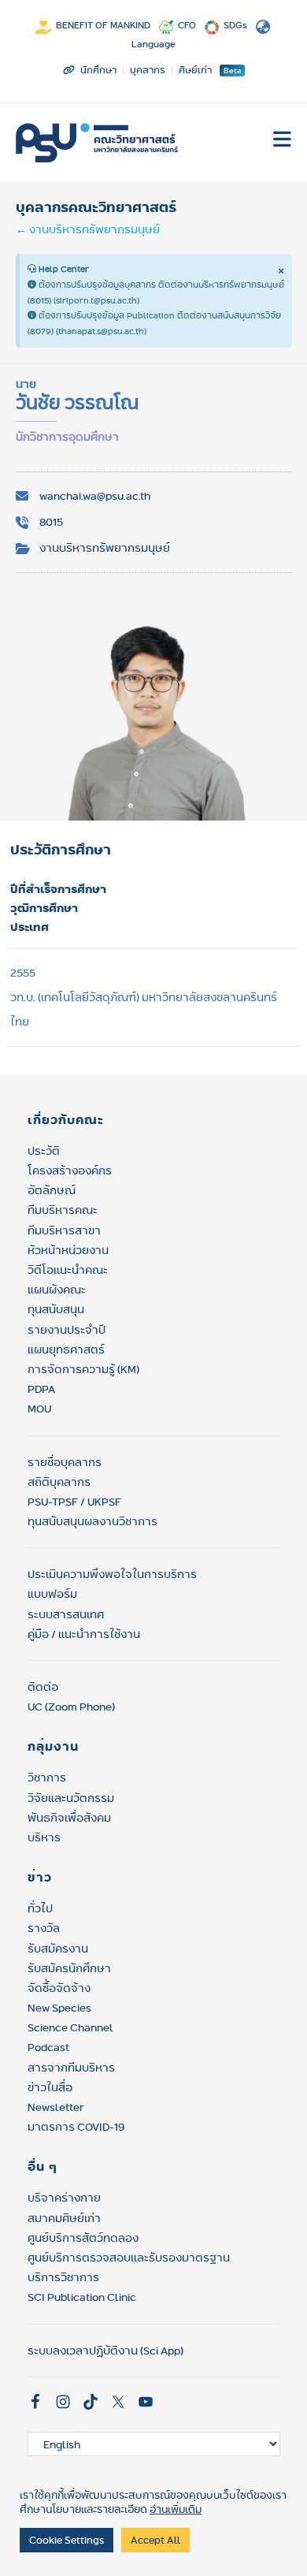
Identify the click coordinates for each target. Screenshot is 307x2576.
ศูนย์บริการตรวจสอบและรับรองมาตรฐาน (129, 2258)
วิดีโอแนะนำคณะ (68, 1270)
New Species (59, 2008)
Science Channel (70, 2027)
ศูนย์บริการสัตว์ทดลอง (83, 2238)
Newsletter (56, 2107)
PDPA (41, 1389)
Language (153, 44)
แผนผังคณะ (57, 1290)
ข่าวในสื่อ (50, 2087)
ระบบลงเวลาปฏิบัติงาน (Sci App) (105, 2351)
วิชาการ (47, 1778)
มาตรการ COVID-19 (76, 2127)
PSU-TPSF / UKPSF (74, 1502)
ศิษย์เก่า (195, 70)
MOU (39, 1409)
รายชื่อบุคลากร (65, 1462)
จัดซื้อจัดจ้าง (59, 1988)
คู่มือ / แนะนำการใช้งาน (84, 1634)
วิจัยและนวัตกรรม (71, 1798)
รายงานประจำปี (67, 1330)
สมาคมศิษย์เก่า (64, 2218)
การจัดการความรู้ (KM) (83, 1369)
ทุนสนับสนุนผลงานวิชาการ (92, 1521)
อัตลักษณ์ (52, 1190)
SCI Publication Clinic (82, 2297)
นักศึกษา (98, 70)
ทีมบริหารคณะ (63, 1210)
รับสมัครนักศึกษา (69, 1968)
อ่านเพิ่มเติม (176, 2509)
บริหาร (44, 1837)
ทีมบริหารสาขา (64, 1230)
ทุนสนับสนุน (56, 1309)
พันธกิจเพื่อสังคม (69, 1818)
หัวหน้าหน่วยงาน (68, 1250)
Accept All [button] (155, 2540)
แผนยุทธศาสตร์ (66, 1349)
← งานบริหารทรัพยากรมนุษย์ (88, 229)
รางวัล (44, 1928)
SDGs (235, 25)
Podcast (48, 2047)
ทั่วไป (40, 1908)
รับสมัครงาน (58, 1949)
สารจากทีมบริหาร (71, 2068)
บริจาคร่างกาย (64, 2198)
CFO (187, 25)
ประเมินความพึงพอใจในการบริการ (112, 1574)
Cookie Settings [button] (67, 2540)
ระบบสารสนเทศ (66, 1614)
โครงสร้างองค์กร (70, 1171)
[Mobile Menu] (283, 143)
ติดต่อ (43, 1687)
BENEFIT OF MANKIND (103, 25)
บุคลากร (148, 70)
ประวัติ (44, 1151)
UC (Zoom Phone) (71, 1707)
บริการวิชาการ (63, 2277)
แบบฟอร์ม (52, 1594)
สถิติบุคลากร (59, 1482)
